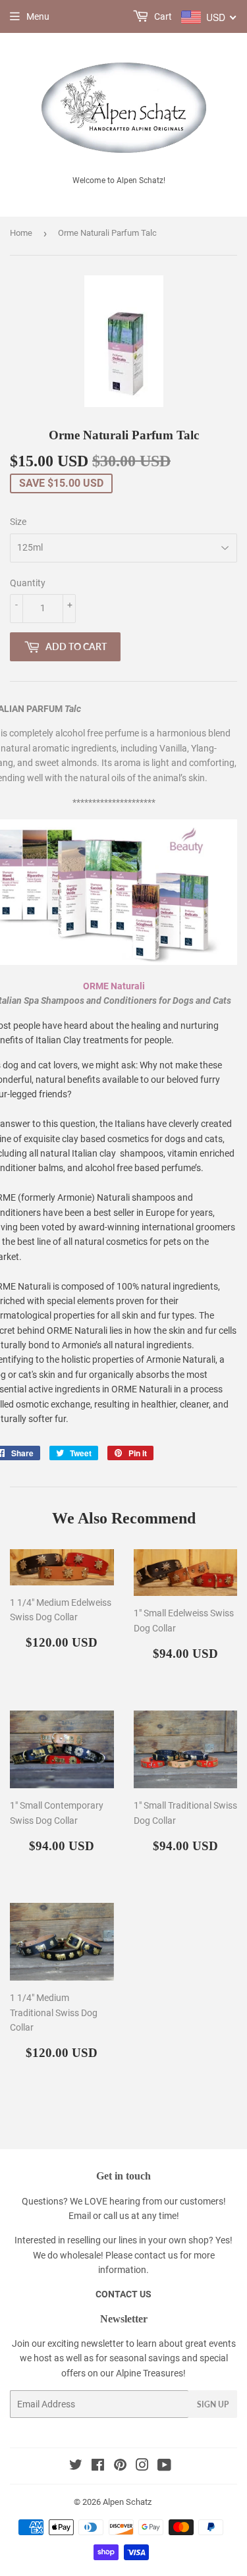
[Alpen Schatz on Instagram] (142, 2467)
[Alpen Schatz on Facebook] (98, 2467)
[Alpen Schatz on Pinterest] (120, 2467)
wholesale (80, 2255)
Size (18, 522)
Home (21, 233)
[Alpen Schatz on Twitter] (76, 2467)
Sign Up (213, 2404)
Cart (162, 16)
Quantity (28, 583)
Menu (38, 16)
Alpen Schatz (127, 2502)
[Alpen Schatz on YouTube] (164, 2467)
